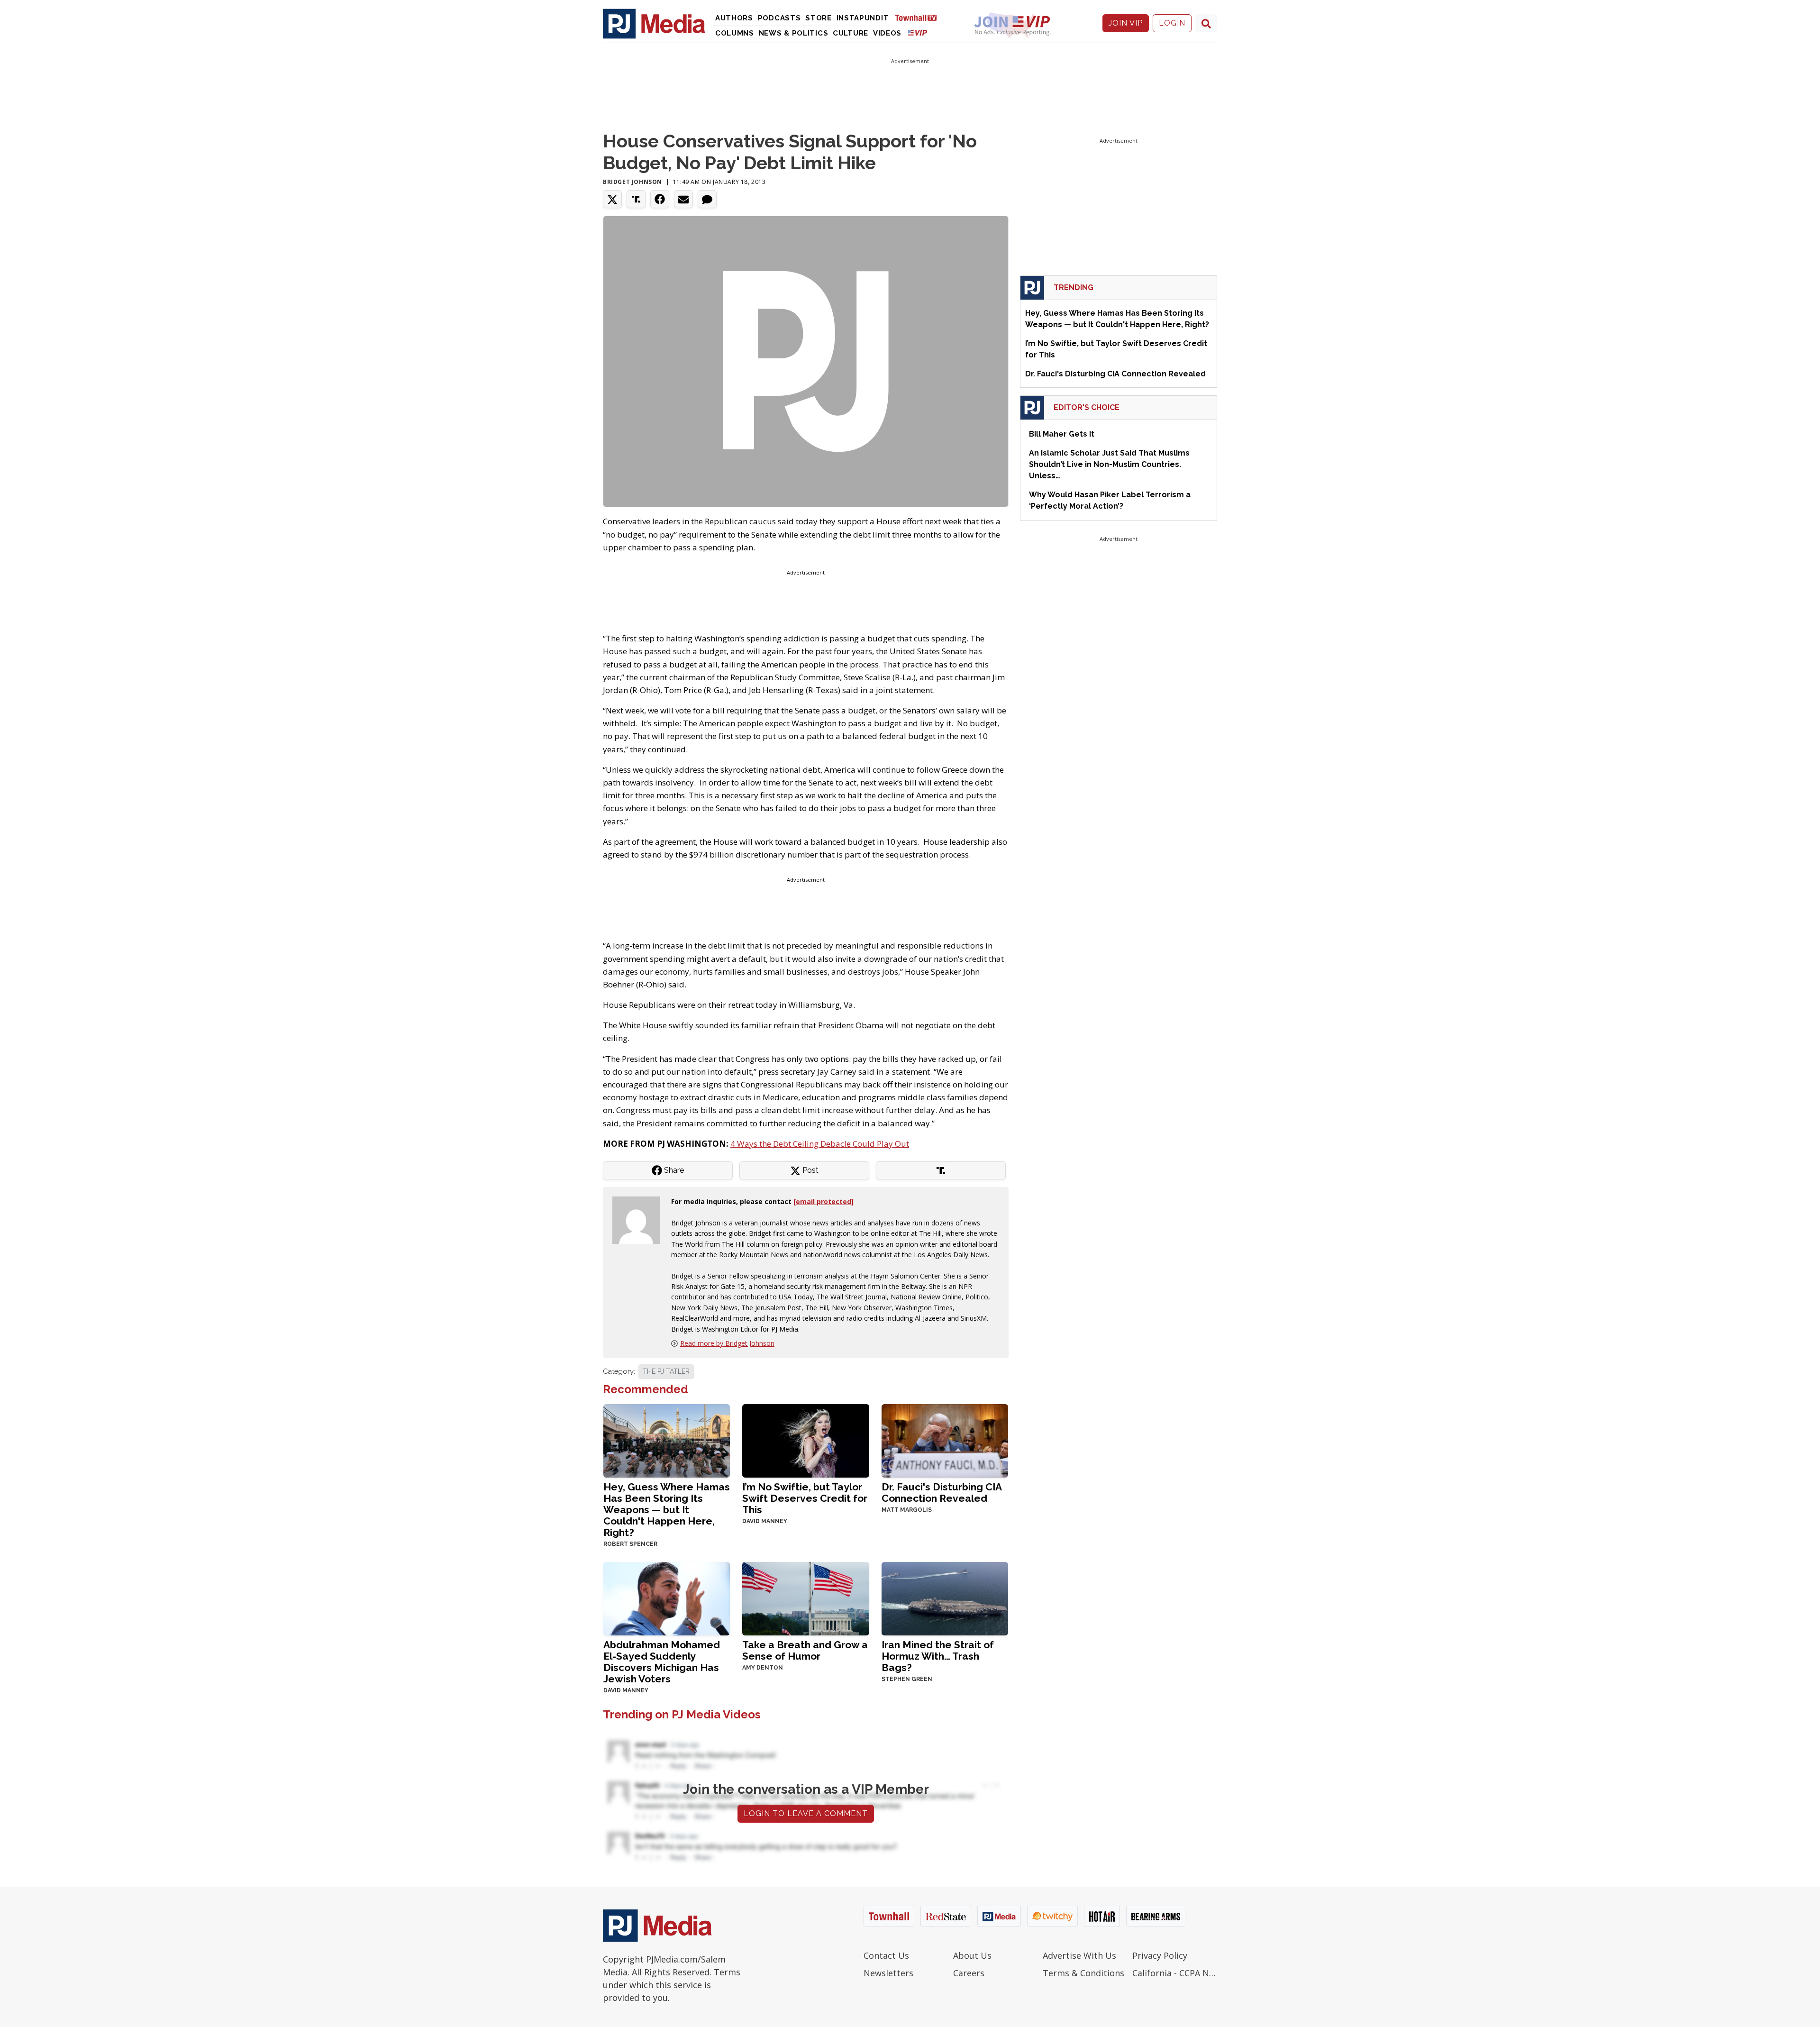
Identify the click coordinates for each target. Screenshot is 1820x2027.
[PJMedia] (654, 23)
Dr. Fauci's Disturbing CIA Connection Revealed (942, 1493)
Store (819, 18)
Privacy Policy (1160, 1955)
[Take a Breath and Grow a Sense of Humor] (805, 1598)
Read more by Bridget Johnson (727, 1343)
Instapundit (863, 18)
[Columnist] (640, 1219)
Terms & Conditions (1083, 1973)
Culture (851, 33)
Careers (969, 1973)
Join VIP (1126, 23)
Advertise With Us (1079, 1955)
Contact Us (886, 1955)
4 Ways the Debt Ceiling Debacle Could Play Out (820, 1144)
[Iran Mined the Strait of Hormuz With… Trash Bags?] (945, 1598)
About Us (972, 1955)
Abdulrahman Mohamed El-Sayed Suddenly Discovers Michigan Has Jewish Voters (662, 1662)
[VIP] (918, 32)
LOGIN (1172, 23)
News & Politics (794, 33)
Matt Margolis (907, 1510)
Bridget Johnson (632, 182)
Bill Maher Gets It (1062, 434)
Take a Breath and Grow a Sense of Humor (805, 1650)
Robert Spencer (630, 1544)
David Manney (765, 1521)
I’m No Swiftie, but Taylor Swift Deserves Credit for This (805, 1498)
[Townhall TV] (919, 17)
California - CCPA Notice (1175, 1973)
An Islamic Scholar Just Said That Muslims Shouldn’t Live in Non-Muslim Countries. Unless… (1109, 464)
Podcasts (779, 18)
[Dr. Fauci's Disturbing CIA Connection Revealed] (945, 1440)
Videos (887, 33)
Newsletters (888, 1973)
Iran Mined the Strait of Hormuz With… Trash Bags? (938, 1656)
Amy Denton (763, 1668)
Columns (735, 33)
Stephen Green (907, 1679)
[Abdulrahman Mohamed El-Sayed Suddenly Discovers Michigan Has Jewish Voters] (667, 1598)
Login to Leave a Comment (806, 1813)
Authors (734, 18)
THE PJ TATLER (666, 1371)
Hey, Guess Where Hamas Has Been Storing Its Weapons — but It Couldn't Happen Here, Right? (667, 1510)
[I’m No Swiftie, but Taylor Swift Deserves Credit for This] (805, 1440)
